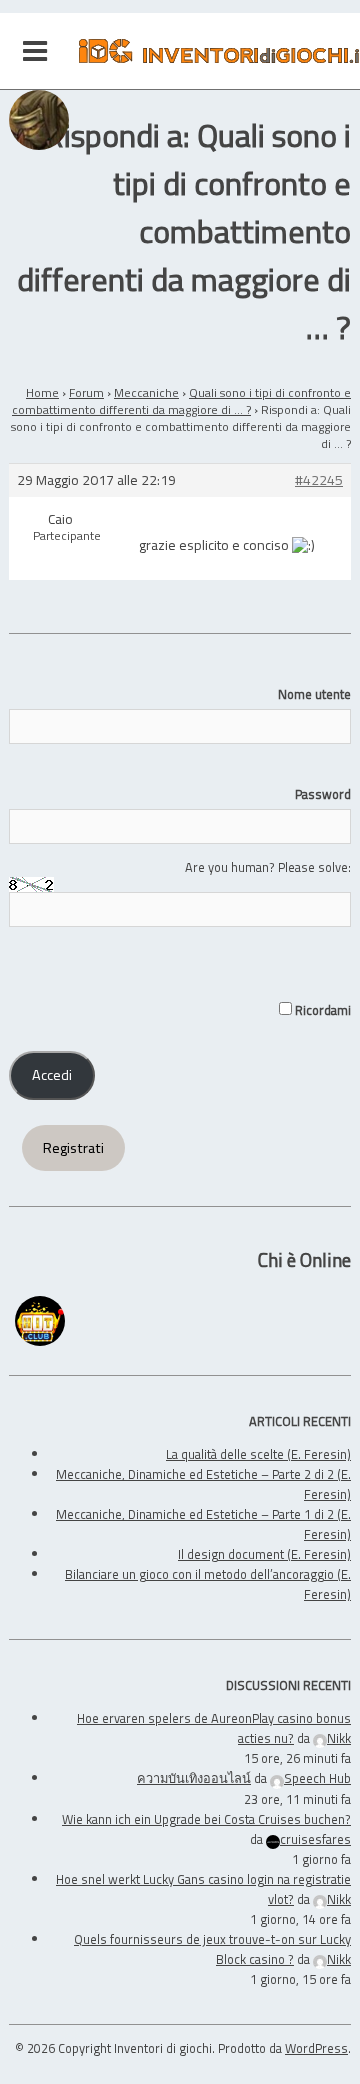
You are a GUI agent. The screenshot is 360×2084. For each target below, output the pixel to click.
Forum (86, 392)
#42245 (319, 480)
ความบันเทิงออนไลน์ (194, 1778)
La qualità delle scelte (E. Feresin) (258, 1454)
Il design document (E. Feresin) (264, 1554)
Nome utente (314, 694)
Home (42, 392)
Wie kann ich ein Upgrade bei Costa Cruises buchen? (206, 1819)
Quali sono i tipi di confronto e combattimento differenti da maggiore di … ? (181, 401)
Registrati (73, 1148)
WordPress (316, 2048)
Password (323, 794)
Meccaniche (146, 392)
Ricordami (321, 1010)
